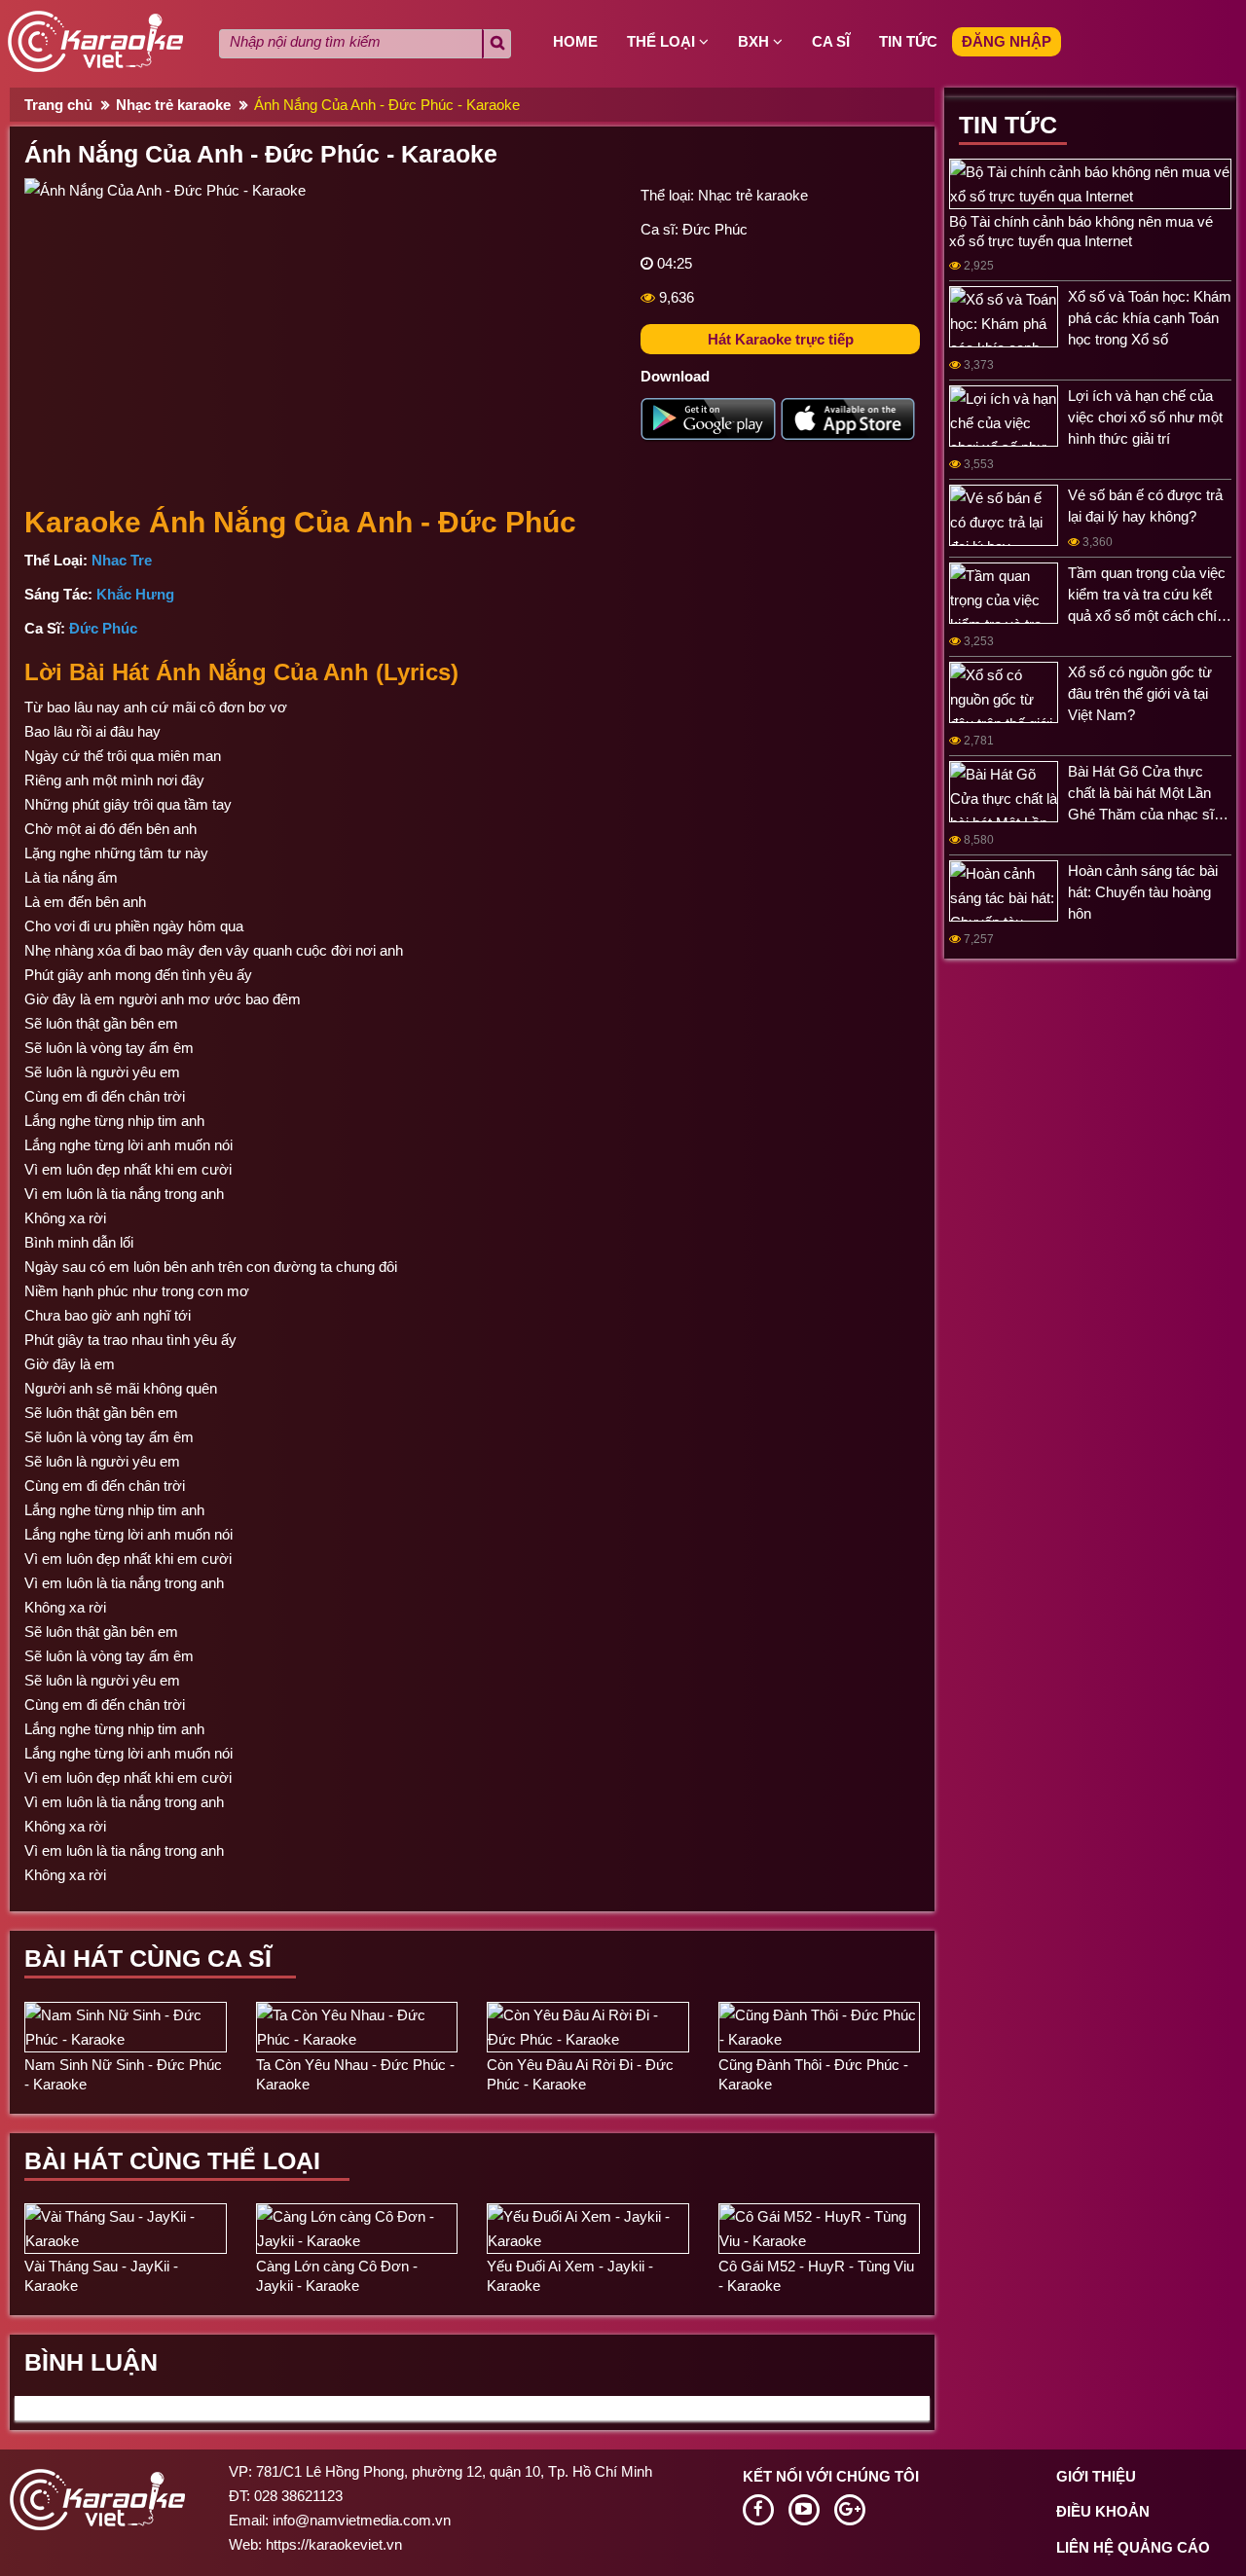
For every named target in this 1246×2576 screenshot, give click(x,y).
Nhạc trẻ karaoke (173, 105)
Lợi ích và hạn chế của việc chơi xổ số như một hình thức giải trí (1145, 417)
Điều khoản (1103, 2511)
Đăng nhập (1007, 41)
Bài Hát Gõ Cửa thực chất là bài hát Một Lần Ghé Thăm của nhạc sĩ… (1148, 793)
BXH (755, 41)
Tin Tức (1008, 125)
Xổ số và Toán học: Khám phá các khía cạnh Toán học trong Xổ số (1150, 318)
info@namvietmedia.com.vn (362, 2520)
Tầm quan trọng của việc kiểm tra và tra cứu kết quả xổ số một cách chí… (1150, 594)
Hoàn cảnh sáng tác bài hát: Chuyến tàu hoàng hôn (1143, 892)
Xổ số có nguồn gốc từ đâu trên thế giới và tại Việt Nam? (1140, 693)
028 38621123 (298, 2496)
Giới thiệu (1096, 2476)
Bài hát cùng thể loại (172, 2160)
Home (575, 41)
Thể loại (663, 41)
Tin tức (908, 41)
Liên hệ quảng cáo (1133, 2547)
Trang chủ (58, 105)
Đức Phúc (715, 229)
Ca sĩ (831, 41)
